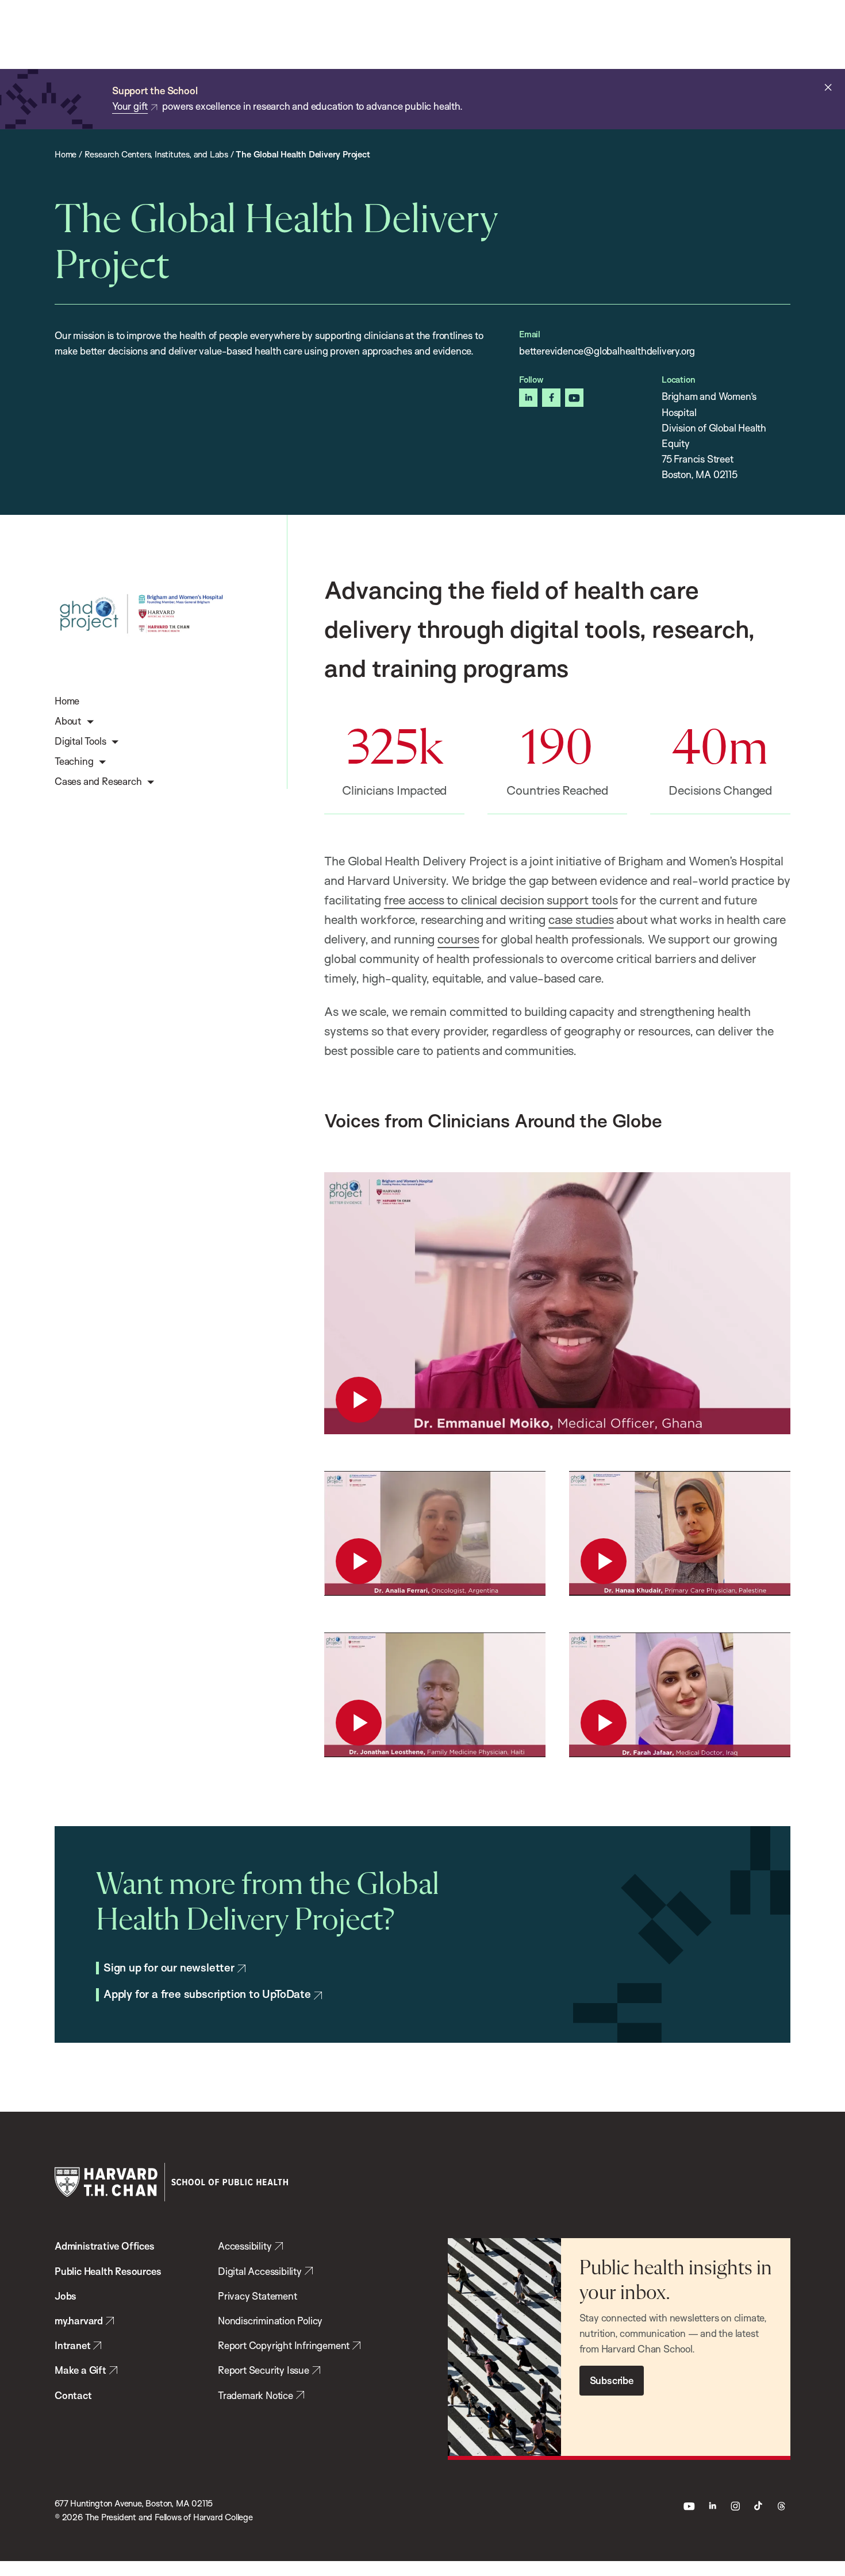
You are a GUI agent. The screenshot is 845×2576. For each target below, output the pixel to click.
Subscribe (612, 2380)
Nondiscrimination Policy (270, 2321)
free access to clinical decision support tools (501, 900)
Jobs (66, 2296)
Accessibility (245, 2246)
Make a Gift (80, 2370)
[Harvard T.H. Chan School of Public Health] (171, 2182)
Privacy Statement (258, 2296)
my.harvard (79, 2321)
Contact (73, 2395)
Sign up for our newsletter (169, 1968)
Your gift (130, 106)
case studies (581, 919)
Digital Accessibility (260, 2271)
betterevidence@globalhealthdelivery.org (607, 351)
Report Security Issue (264, 2370)
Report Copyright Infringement (284, 2345)
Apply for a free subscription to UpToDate (207, 1994)
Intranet (72, 2345)
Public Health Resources (108, 2271)
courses (458, 939)
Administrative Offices (105, 2246)
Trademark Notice (256, 2395)
